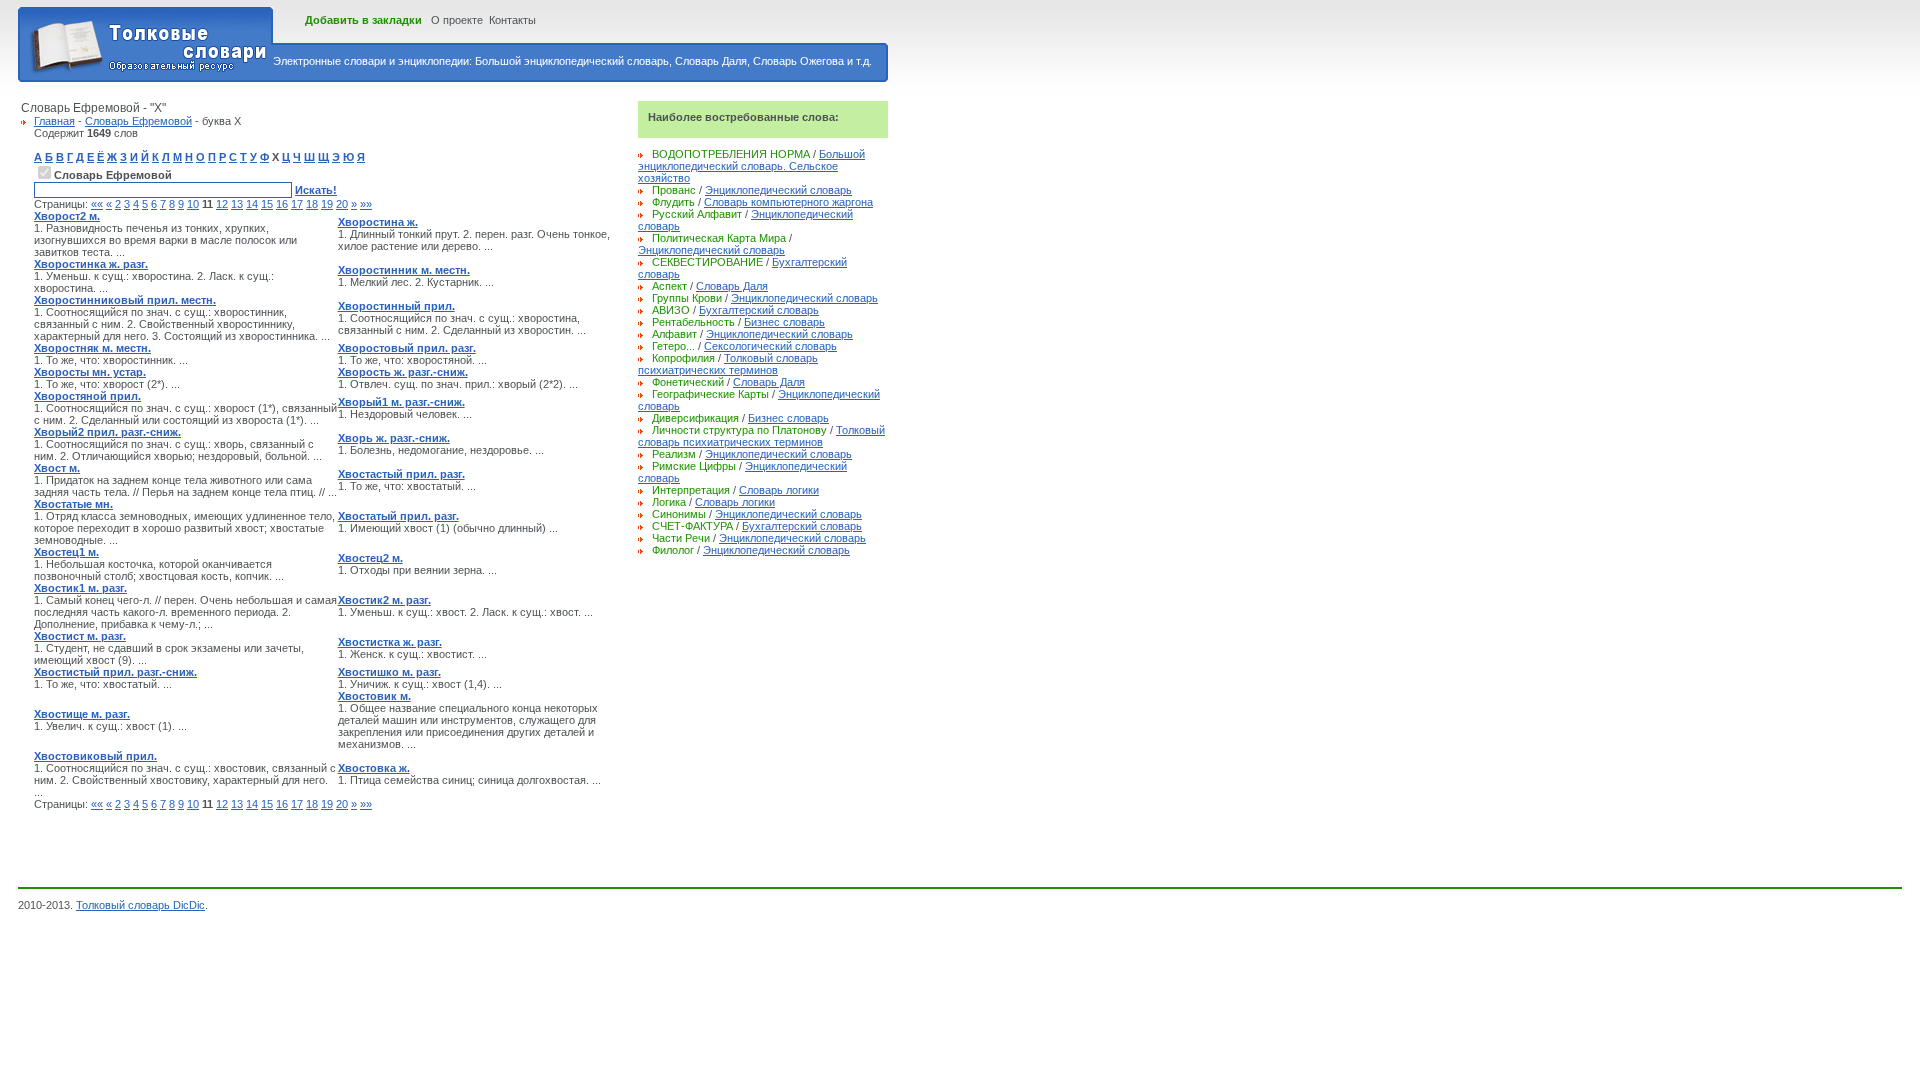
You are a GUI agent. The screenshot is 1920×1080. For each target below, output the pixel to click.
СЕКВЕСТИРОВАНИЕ (707, 262)
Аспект (669, 286)
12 (222, 204)
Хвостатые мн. (73, 504)
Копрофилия (683, 358)
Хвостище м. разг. (82, 714)
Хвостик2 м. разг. (384, 600)
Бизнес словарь (784, 322)
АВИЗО (671, 310)
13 (237, 204)
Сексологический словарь (770, 346)
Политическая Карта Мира (719, 238)
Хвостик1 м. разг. (80, 588)
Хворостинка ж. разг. (91, 264)
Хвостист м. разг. (80, 636)
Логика (669, 502)
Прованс (674, 190)
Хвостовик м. (374, 696)
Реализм (674, 454)
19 (327, 204)
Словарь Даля (732, 286)
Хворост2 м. (67, 216)
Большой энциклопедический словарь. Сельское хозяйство (751, 166)
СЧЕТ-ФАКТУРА (692, 526)
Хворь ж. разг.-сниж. (394, 438)
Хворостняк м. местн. (92, 348)
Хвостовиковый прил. (95, 756)
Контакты (512, 20)
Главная (54, 121)
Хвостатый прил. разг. (398, 516)
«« (97, 204)
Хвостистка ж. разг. (390, 642)
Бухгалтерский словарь (759, 310)
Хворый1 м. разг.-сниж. (401, 402)
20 (342, 204)
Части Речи (681, 538)
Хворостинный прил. (396, 306)
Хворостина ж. (378, 222)
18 (312, 204)
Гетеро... (673, 346)
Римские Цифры (694, 466)
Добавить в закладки (363, 20)
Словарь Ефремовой (138, 121)
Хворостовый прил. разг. (407, 348)
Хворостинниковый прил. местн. (125, 300)
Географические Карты (710, 394)
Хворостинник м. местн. (404, 270)
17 (297, 204)
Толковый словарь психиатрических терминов (728, 364)
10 (193, 204)
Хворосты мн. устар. (90, 372)
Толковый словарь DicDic (140, 905)
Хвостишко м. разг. (389, 672)
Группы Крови (687, 298)
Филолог (673, 550)
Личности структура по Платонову (739, 430)
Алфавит (674, 334)
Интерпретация (691, 490)
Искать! (316, 190)
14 (252, 204)
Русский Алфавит (697, 214)
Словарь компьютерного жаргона (788, 202)
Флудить (673, 202)
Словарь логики (779, 490)
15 (267, 204)
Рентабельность (693, 322)
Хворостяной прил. (87, 396)
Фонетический (688, 382)
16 (282, 204)
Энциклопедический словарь (778, 190)
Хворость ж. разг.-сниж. (403, 372)
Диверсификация (695, 418)
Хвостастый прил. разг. (401, 474)
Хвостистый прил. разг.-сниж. (115, 672)
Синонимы (679, 514)
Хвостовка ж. (374, 768)
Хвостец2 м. (370, 558)
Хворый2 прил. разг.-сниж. (107, 432)
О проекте (457, 20)
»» (366, 204)
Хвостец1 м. (66, 552)
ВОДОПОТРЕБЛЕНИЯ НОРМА (731, 154)
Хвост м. (57, 468)
